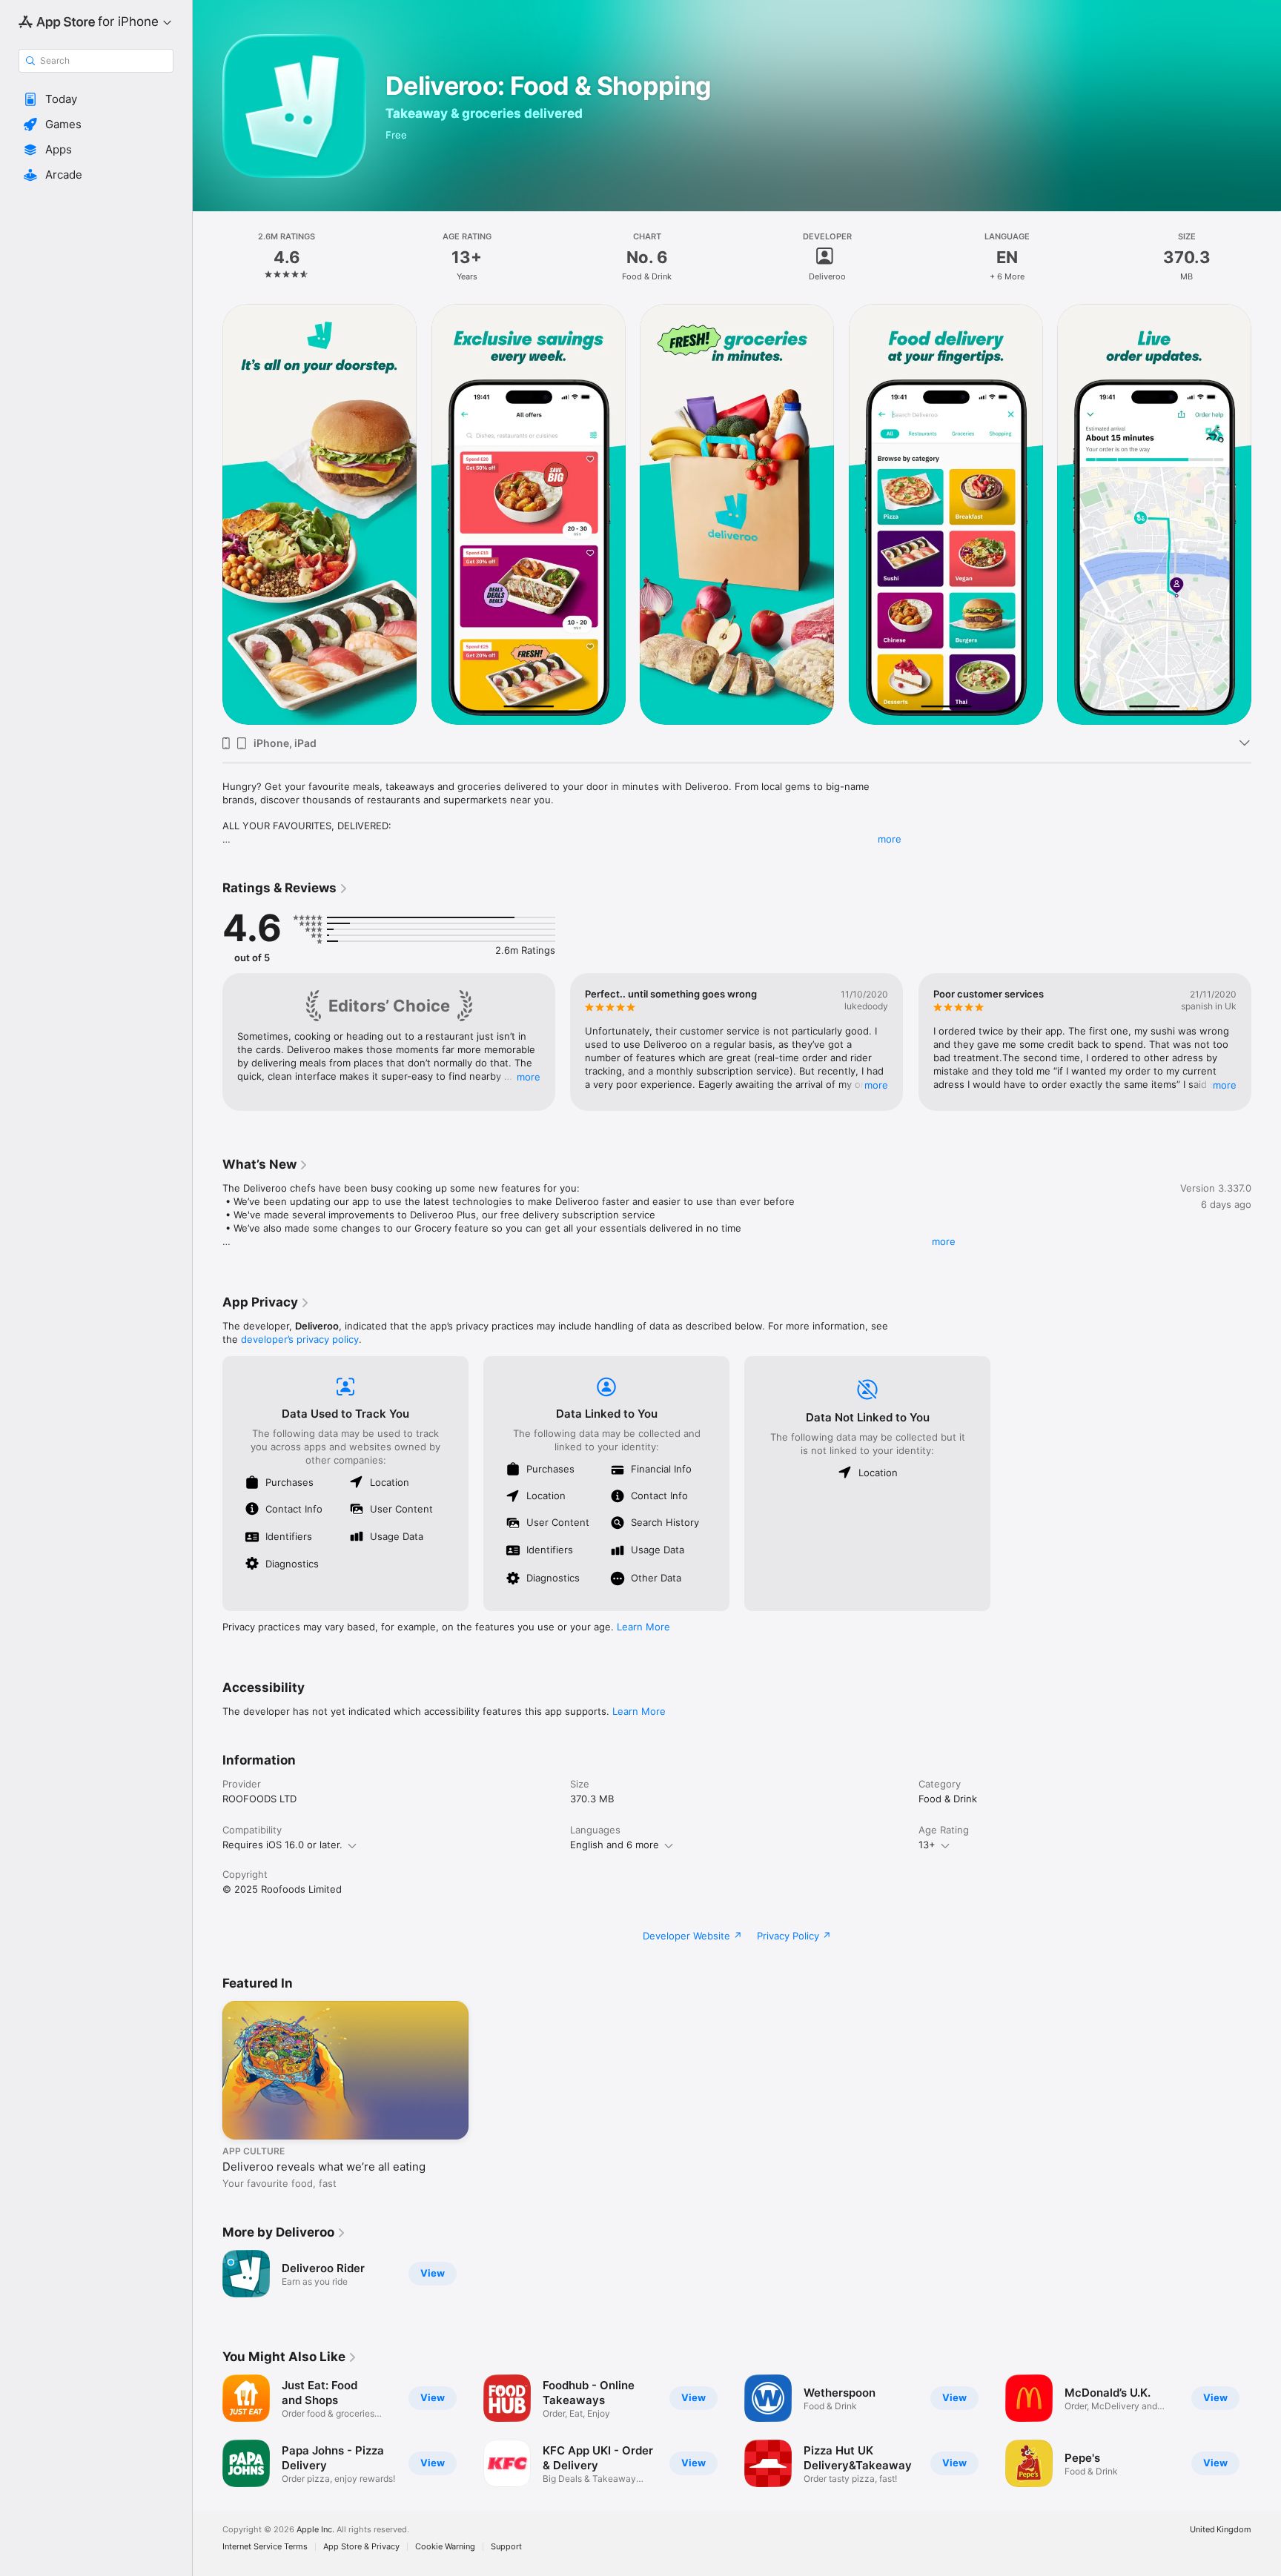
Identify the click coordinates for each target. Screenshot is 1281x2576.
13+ (927, 1845)
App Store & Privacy (361, 2547)
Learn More (643, 1627)
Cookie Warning (445, 2547)
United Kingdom (1221, 2530)
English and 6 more (615, 1845)
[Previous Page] (208, 514)
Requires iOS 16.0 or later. (282, 1845)
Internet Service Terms (265, 2547)
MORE (529, 1077)
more (890, 839)
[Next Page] (1266, 514)
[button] (96, 99)
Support (506, 2547)
